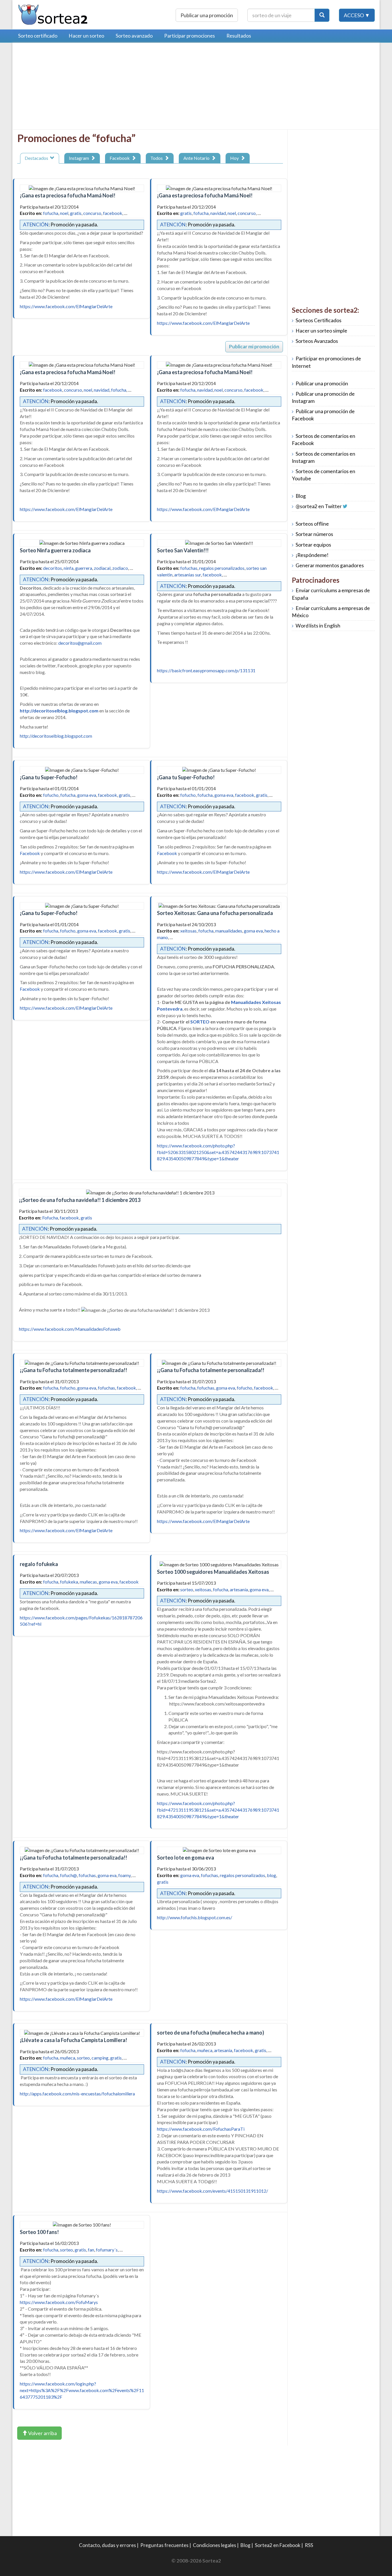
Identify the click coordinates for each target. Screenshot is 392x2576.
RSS (309, 2545)
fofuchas (189, 568)
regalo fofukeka (39, 1564)
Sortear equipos (313, 545)
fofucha (51, 213)
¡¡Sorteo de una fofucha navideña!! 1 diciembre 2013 (80, 1200)
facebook (113, 213)
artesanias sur (188, 575)
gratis (76, 213)
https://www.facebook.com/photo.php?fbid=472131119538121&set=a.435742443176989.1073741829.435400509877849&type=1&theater (218, 1810)
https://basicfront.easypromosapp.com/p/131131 (206, 670)
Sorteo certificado (38, 36)
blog (271, 1875)
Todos (157, 158)
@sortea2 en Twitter (319, 506)
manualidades (229, 931)
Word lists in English (318, 626)
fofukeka (69, 1582)
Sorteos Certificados (319, 320)
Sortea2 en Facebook (278, 2545)
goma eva (87, 795)
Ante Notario (197, 158)
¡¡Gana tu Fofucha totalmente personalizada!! (73, 1370)
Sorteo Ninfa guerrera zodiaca (55, 550)
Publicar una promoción (207, 15)
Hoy (235, 158)
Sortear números (314, 534)
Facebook (121, 158)
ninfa (69, 568)
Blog (301, 496)
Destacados (37, 158)
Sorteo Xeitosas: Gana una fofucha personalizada (215, 913)
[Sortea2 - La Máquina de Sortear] (53, 14)
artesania (223, 2050)
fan (91, 2250)
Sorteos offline (312, 524)
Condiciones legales (215, 2545)
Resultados (239, 36)
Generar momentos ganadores (330, 565)
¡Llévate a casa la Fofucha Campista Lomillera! (73, 2040)
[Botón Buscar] (322, 15)
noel (64, 213)
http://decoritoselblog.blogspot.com (56, 736)
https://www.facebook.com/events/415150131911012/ (213, 2191)
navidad (218, 213)
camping (100, 2058)
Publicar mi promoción (254, 346)
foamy (124, 1875)
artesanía (239, 1589)
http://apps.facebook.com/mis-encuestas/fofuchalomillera (77, 2094)
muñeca (68, 2058)
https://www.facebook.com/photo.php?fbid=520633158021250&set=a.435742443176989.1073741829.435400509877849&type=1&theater (218, 1152)
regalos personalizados (222, 568)
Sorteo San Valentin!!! (183, 550)
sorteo (187, 1589)
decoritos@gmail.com (80, 643)
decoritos (53, 568)
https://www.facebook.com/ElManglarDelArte (66, 306)
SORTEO (200, 1022)
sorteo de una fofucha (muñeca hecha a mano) (210, 2033)
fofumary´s (107, 2250)
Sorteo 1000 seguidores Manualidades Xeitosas (213, 1572)
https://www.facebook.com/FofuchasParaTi (201, 2129)
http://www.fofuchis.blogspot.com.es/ (195, 1917)
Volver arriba (42, 2433)
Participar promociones (190, 36)
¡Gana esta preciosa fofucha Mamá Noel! (68, 195)
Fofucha (50, 1218)
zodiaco (120, 568)
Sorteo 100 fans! (39, 2232)
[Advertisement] (65, 88)
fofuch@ (68, 1875)
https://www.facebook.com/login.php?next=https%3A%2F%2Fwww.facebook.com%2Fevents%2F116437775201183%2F (82, 2390)
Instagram (80, 158)
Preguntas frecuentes (164, 2545)
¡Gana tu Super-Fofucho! (49, 777)
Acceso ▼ (357, 15)
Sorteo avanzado (134, 36)
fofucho (51, 795)
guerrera (84, 568)
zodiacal (102, 568)
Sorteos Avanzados (317, 341)
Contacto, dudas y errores (107, 2545)
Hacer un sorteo (87, 36)
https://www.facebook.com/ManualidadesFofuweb (70, 1329)
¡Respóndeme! (312, 555)
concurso (92, 213)
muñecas (88, 1582)
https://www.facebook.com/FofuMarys (59, 2302)
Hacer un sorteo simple (321, 331)
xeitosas (188, 931)
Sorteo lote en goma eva (186, 1858)
